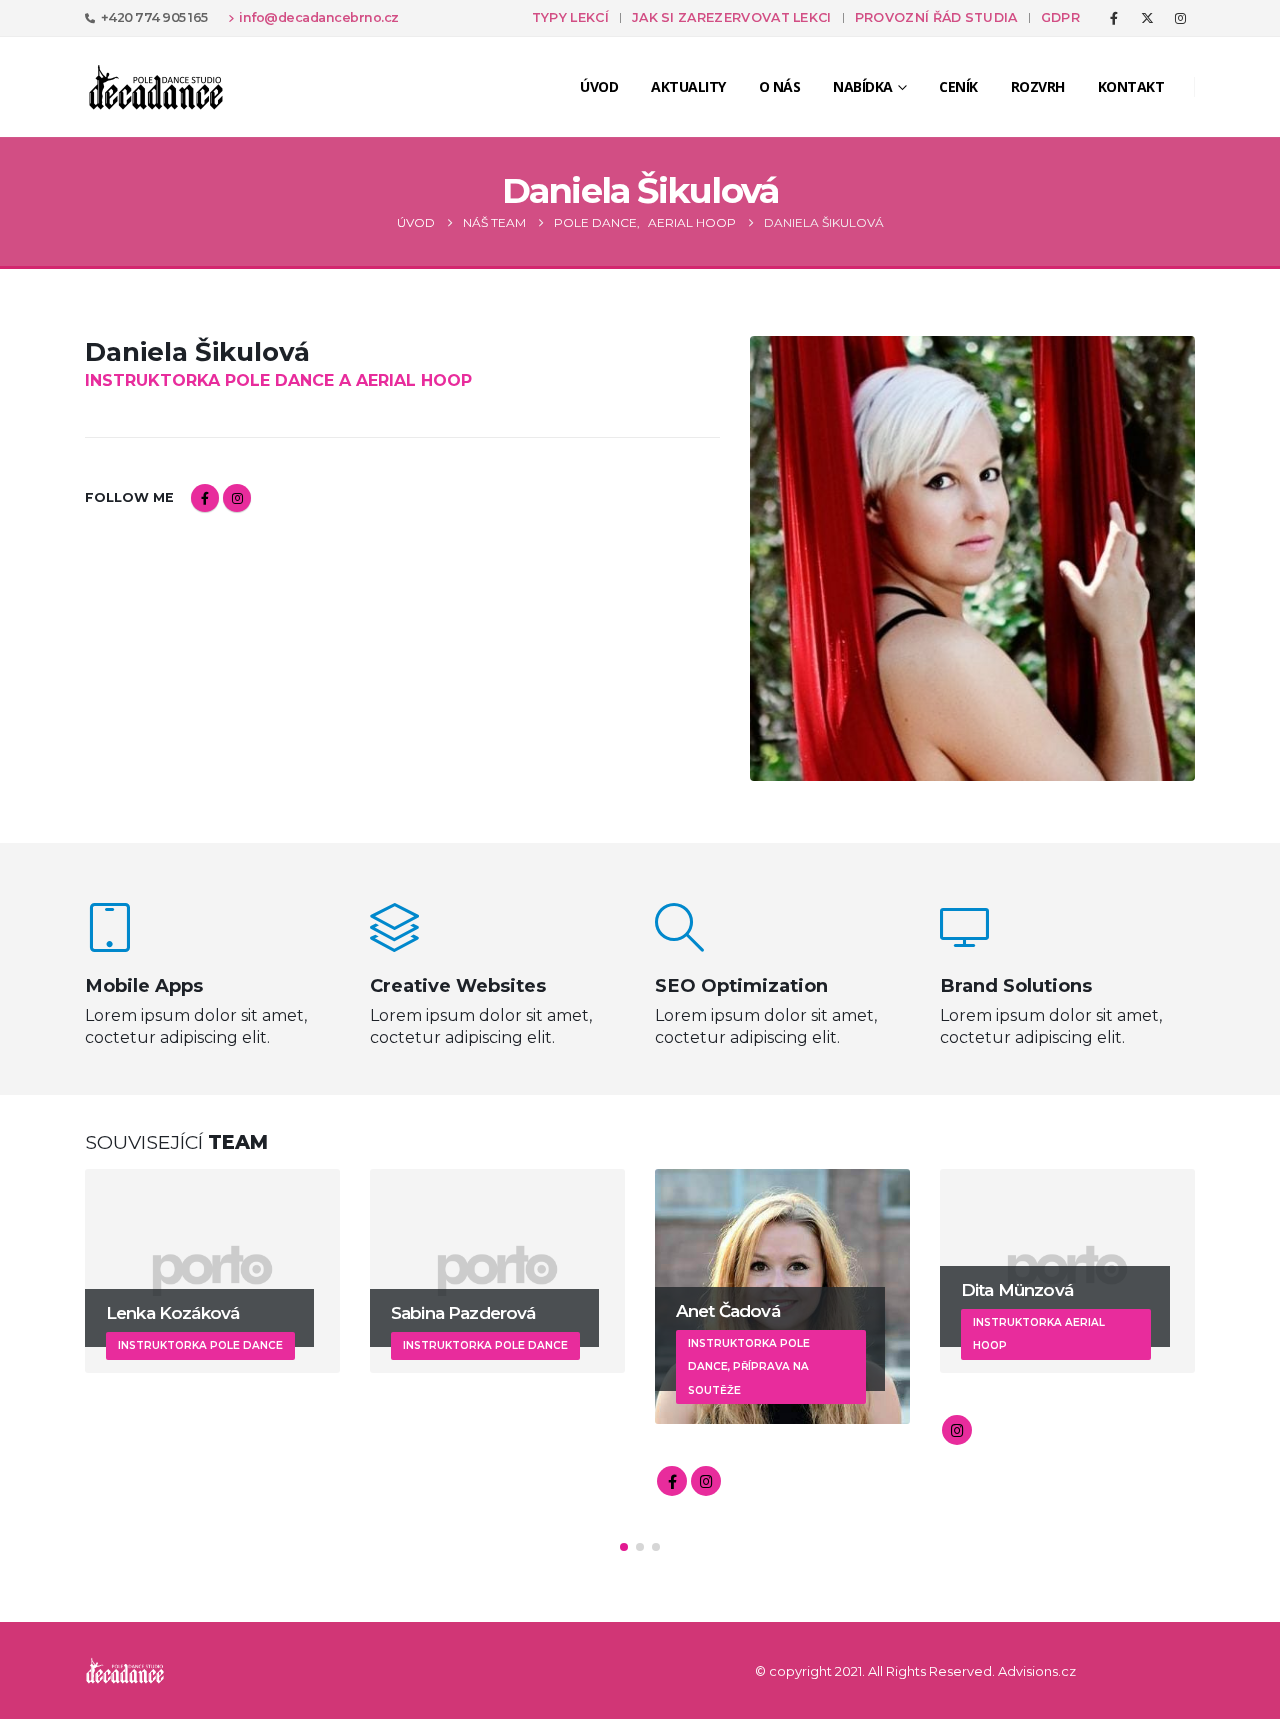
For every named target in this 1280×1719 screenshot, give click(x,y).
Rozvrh (1038, 86)
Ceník (958, 86)
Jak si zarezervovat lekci (732, 17)
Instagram (237, 498)
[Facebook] (1114, 18)
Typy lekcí (570, 17)
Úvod (599, 86)
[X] (1147, 18)
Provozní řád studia (936, 17)
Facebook (205, 498)
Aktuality (688, 86)
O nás (780, 86)
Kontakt (1131, 86)
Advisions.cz (1037, 1671)
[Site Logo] (156, 87)
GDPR (1060, 17)
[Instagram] (1180, 18)
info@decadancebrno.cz (319, 17)
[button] (624, 1547)
